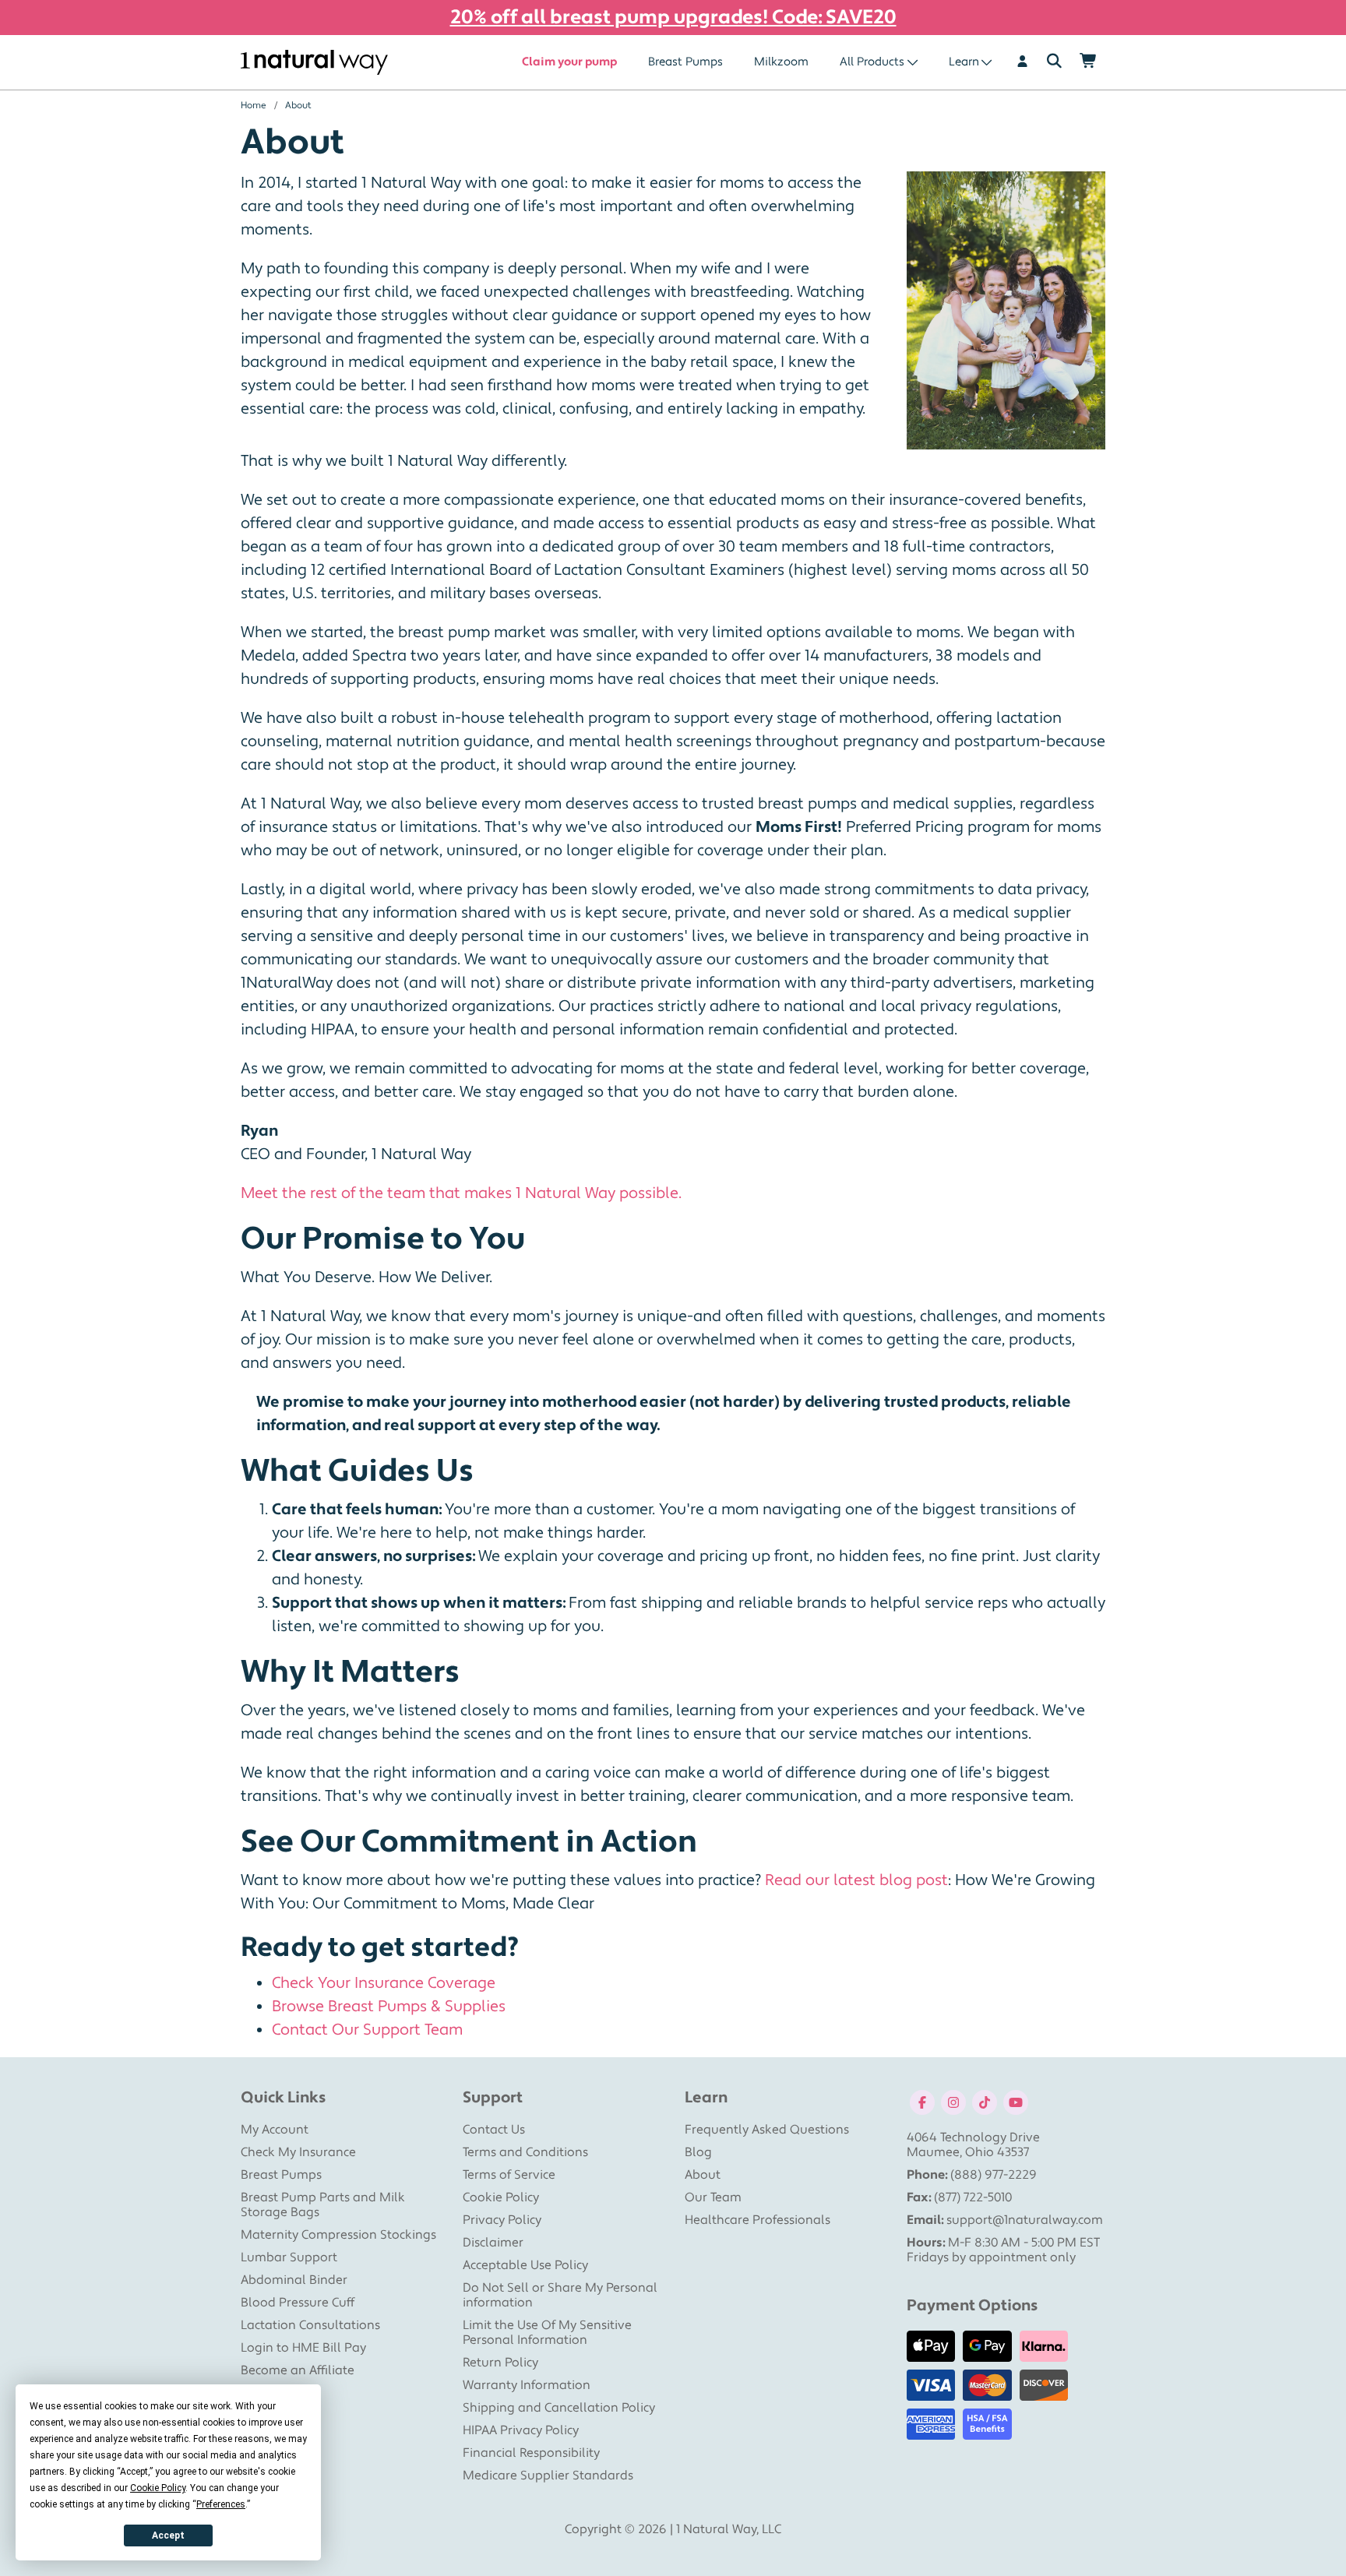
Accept (168, 2535)
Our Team (713, 2197)
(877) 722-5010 (973, 2197)
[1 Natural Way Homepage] (314, 63)
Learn (964, 62)
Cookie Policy (501, 2197)
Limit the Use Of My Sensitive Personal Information (547, 2333)
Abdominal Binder (294, 2280)
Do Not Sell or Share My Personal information (560, 2295)
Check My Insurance (298, 2152)
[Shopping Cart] (1089, 62)
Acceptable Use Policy (525, 2265)
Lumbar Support (289, 2257)
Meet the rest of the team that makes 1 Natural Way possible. (461, 1193)
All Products (872, 62)
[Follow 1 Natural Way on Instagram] (953, 2102)
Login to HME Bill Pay (303, 2348)
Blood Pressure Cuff (298, 2303)
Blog (698, 2152)
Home (254, 106)
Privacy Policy (502, 2220)
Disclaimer (493, 2243)
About (703, 2175)
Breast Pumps (685, 62)
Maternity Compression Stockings (338, 2235)
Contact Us (494, 2130)
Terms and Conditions (525, 2152)
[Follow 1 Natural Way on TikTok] (985, 2102)
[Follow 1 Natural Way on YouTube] (1016, 2102)
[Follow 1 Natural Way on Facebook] (922, 2102)
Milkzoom (781, 62)
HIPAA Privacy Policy (521, 2430)
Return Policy (500, 2363)
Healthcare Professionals (758, 2220)
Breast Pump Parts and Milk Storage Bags (323, 2205)
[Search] (1054, 62)
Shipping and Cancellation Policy (559, 2408)
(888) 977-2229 (994, 2175)
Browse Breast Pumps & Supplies (389, 2007)
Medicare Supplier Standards (548, 2476)
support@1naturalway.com (1025, 2220)
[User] (1022, 62)
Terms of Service (509, 2175)
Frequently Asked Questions (767, 2130)
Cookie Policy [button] (158, 2488)
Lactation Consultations (310, 2325)
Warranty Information (527, 2385)
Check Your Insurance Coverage (384, 1983)
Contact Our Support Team (367, 2030)
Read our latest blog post (856, 1880)
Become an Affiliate (298, 2370)
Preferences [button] (221, 2504)
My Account (275, 2130)
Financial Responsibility (531, 2453)
